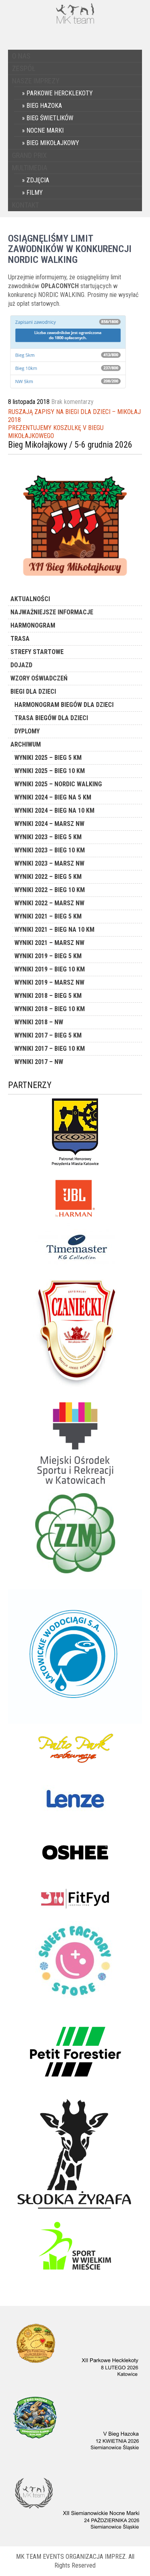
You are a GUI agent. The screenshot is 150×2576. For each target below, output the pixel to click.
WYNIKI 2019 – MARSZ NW (49, 982)
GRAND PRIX (29, 155)
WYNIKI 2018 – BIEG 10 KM (50, 1009)
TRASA (20, 639)
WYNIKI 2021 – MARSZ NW (49, 943)
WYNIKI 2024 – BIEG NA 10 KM (54, 811)
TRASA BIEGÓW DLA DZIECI (51, 718)
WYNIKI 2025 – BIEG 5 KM (48, 758)
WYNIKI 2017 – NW (39, 1062)
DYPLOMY (27, 731)
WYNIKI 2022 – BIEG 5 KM (48, 877)
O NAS (21, 56)
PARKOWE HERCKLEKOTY (60, 93)
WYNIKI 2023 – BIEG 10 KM (50, 850)
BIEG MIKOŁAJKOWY (53, 143)
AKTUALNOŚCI (30, 599)
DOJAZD (21, 665)
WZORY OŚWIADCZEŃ (39, 678)
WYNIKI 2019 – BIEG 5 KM (48, 956)
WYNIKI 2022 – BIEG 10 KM (50, 890)
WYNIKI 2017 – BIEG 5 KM (48, 1035)
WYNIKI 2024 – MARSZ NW (49, 824)
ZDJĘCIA (38, 180)
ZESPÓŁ (24, 68)
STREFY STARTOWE (37, 652)
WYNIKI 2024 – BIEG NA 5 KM (53, 797)
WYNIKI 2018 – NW (39, 1022)
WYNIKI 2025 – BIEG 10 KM (50, 771)
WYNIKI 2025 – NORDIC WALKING (58, 784)
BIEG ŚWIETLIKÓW (50, 118)
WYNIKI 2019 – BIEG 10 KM (50, 969)
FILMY (35, 193)
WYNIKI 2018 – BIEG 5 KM (48, 996)
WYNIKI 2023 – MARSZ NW (49, 863)
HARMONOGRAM (33, 625)
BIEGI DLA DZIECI (33, 691)
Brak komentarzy (72, 402)
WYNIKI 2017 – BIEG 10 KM (50, 1049)
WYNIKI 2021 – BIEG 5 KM (48, 916)
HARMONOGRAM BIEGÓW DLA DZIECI (64, 705)
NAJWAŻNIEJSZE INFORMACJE (52, 612)
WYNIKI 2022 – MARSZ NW (49, 903)
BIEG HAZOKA (44, 106)
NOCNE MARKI (45, 130)
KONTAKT (25, 205)
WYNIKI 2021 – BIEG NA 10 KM (54, 930)
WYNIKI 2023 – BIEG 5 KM (48, 837)
